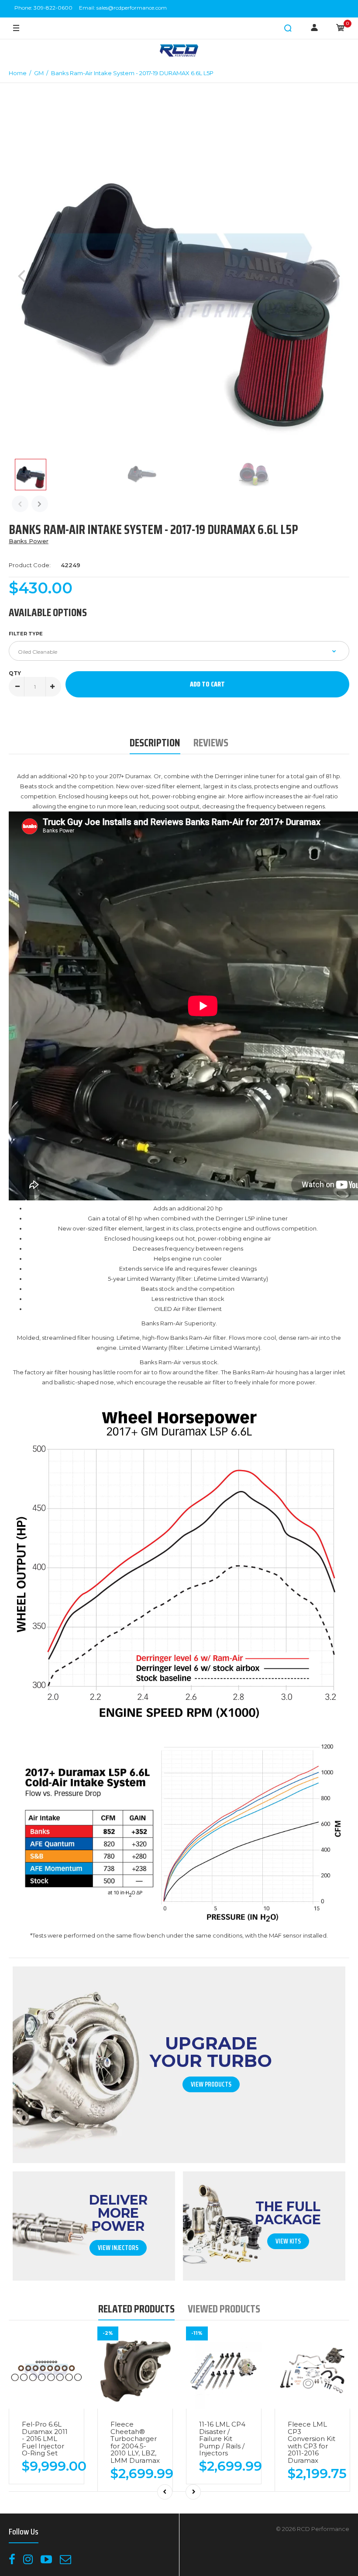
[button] (288, 28)
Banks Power (29, 541)
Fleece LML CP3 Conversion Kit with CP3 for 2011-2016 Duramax (312, 2442)
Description (155, 743)
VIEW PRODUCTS (211, 2084)
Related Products (136, 2309)
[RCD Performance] (179, 51)
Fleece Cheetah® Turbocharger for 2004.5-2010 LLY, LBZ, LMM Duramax (135, 2442)
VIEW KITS (288, 2241)
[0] (341, 28)
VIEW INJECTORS (118, 2248)
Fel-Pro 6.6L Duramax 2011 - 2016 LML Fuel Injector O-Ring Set (45, 2439)
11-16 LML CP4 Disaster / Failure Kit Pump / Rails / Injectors (222, 2439)
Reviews (211, 743)
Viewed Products (224, 2309)
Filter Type (26, 634)
